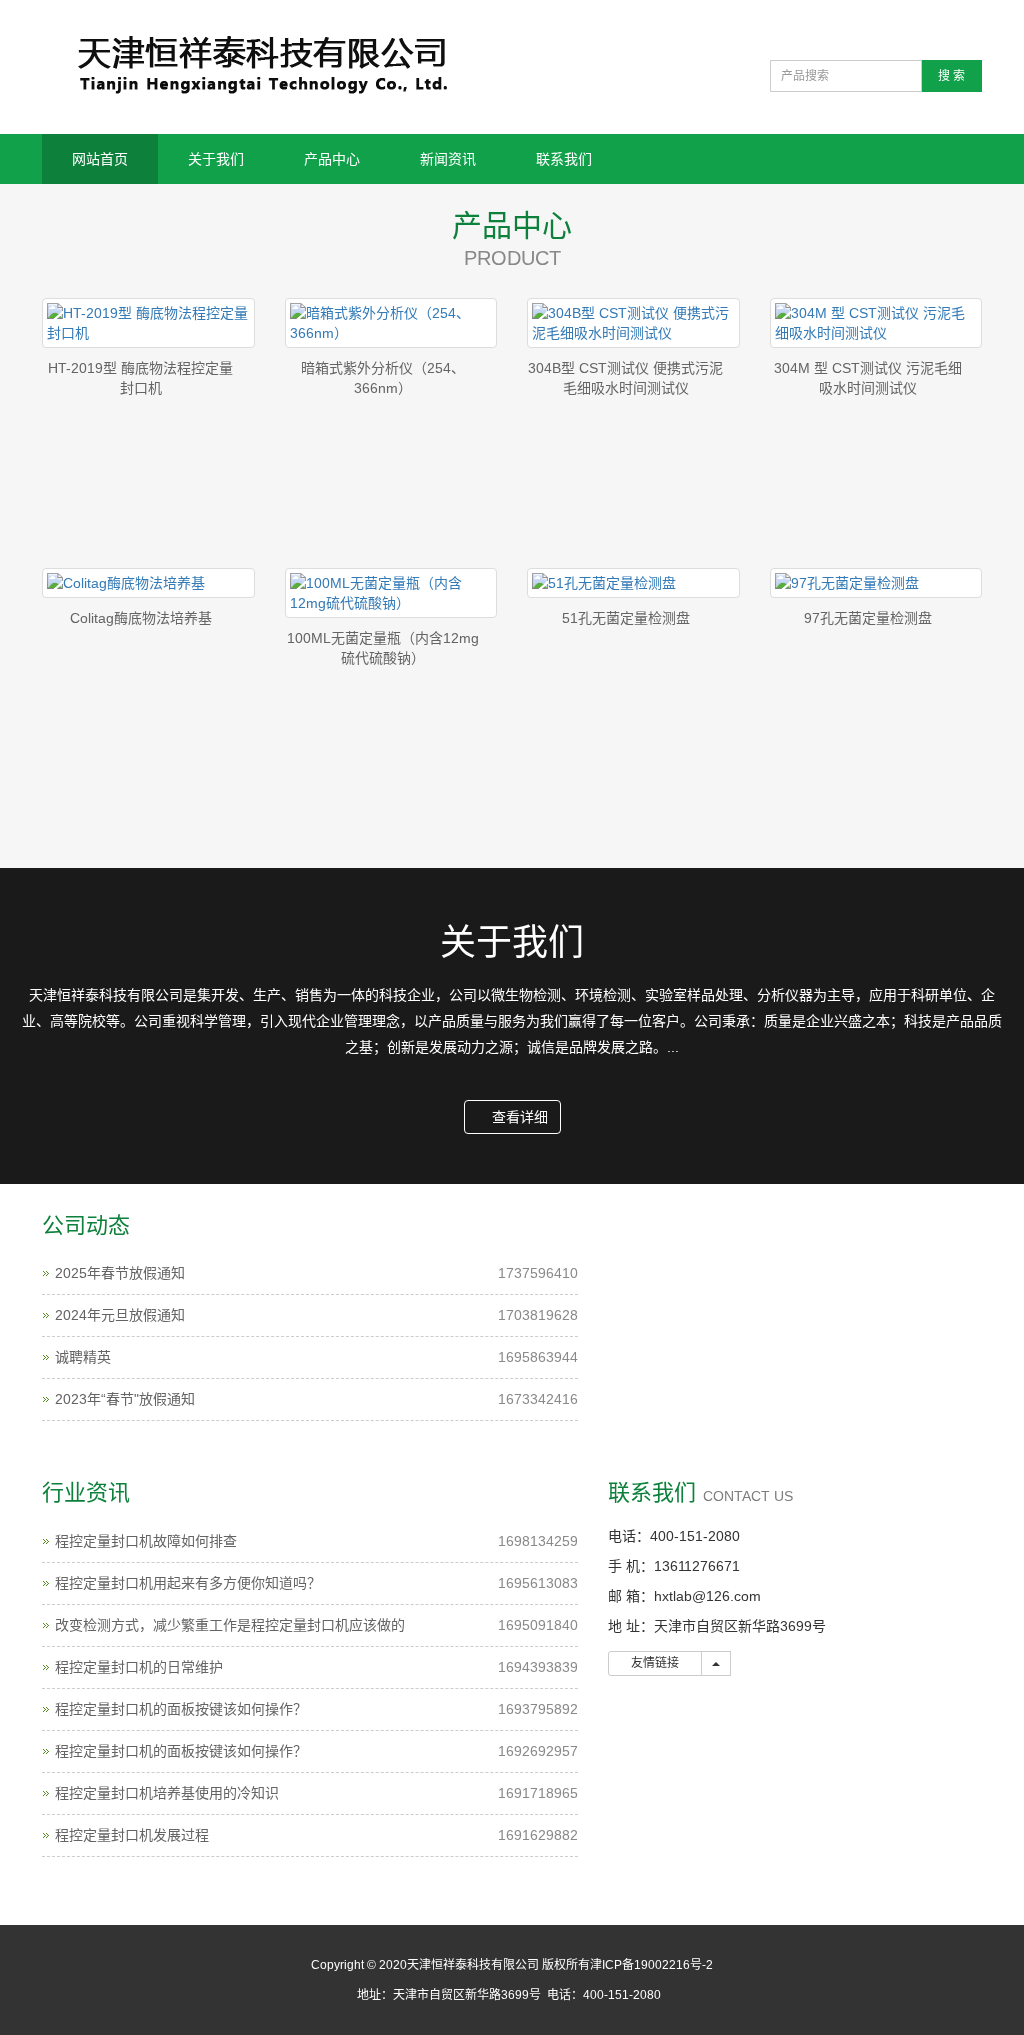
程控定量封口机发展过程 (132, 1835)
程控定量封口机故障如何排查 (146, 1541)
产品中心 (332, 159)
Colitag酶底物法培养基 (141, 618)
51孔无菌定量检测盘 (626, 618)
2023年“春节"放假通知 (125, 1399)
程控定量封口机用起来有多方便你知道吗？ (188, 1583)
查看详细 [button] (518, 1117)
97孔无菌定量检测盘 (868, 618)
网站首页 (100, 159)
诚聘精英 (83, 1357)
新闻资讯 (448, 159)
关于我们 (216, 159)
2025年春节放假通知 (120, 1273)
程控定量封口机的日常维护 (139, 1667)
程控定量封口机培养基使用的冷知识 (167, 1793)
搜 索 (951, 76)
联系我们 (564, 159)
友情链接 (655, 1663)
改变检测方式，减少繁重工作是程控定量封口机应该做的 (230, 1625)
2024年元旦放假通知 (120, 1315)
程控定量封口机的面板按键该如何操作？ (181, 1709)
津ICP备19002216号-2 (651, 1965)
